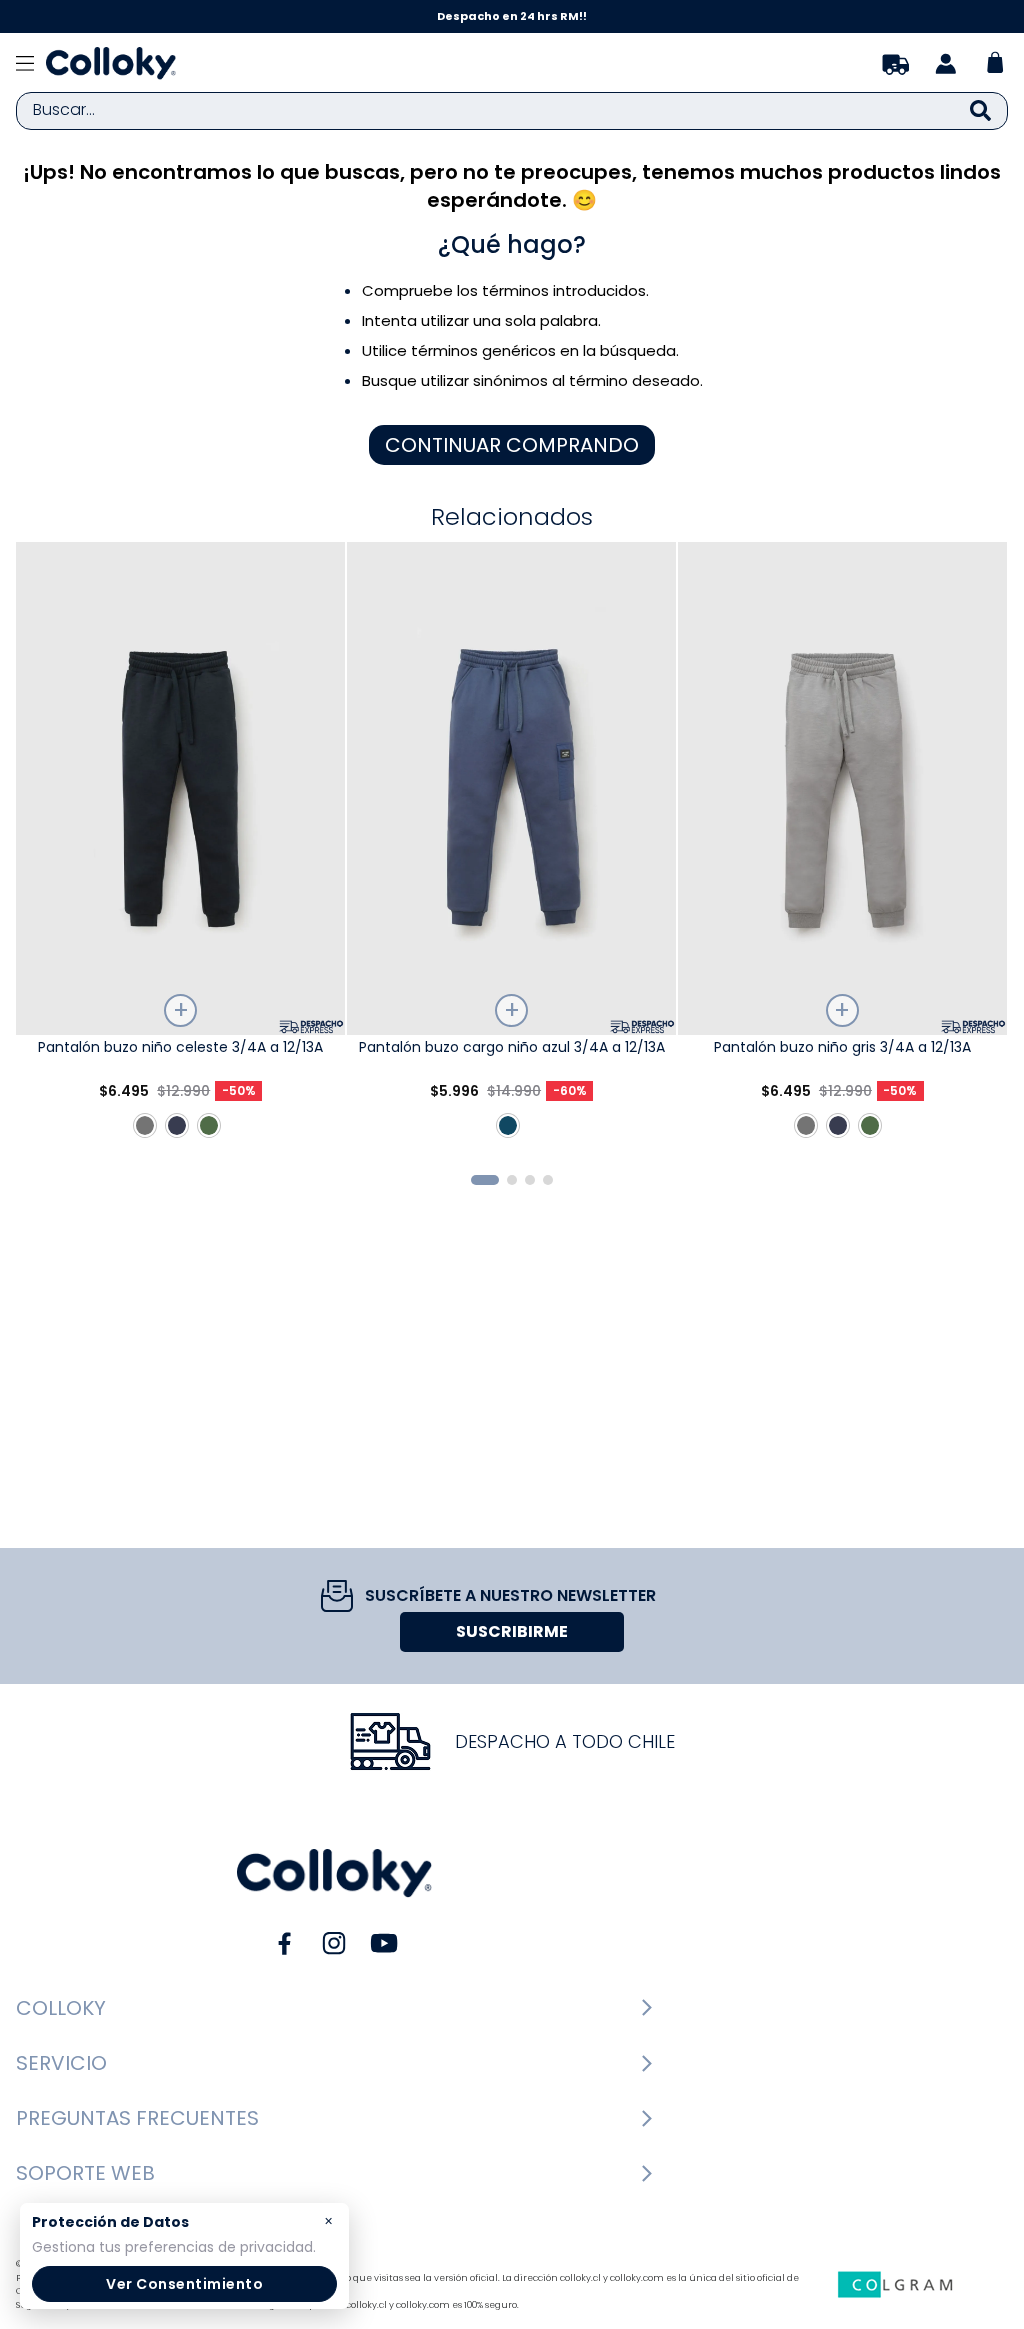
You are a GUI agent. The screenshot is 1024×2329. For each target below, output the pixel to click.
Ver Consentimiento (184, 2284)
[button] (485, 1180)
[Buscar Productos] (980, 111)
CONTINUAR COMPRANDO (512, 445)
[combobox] (512, 111)
